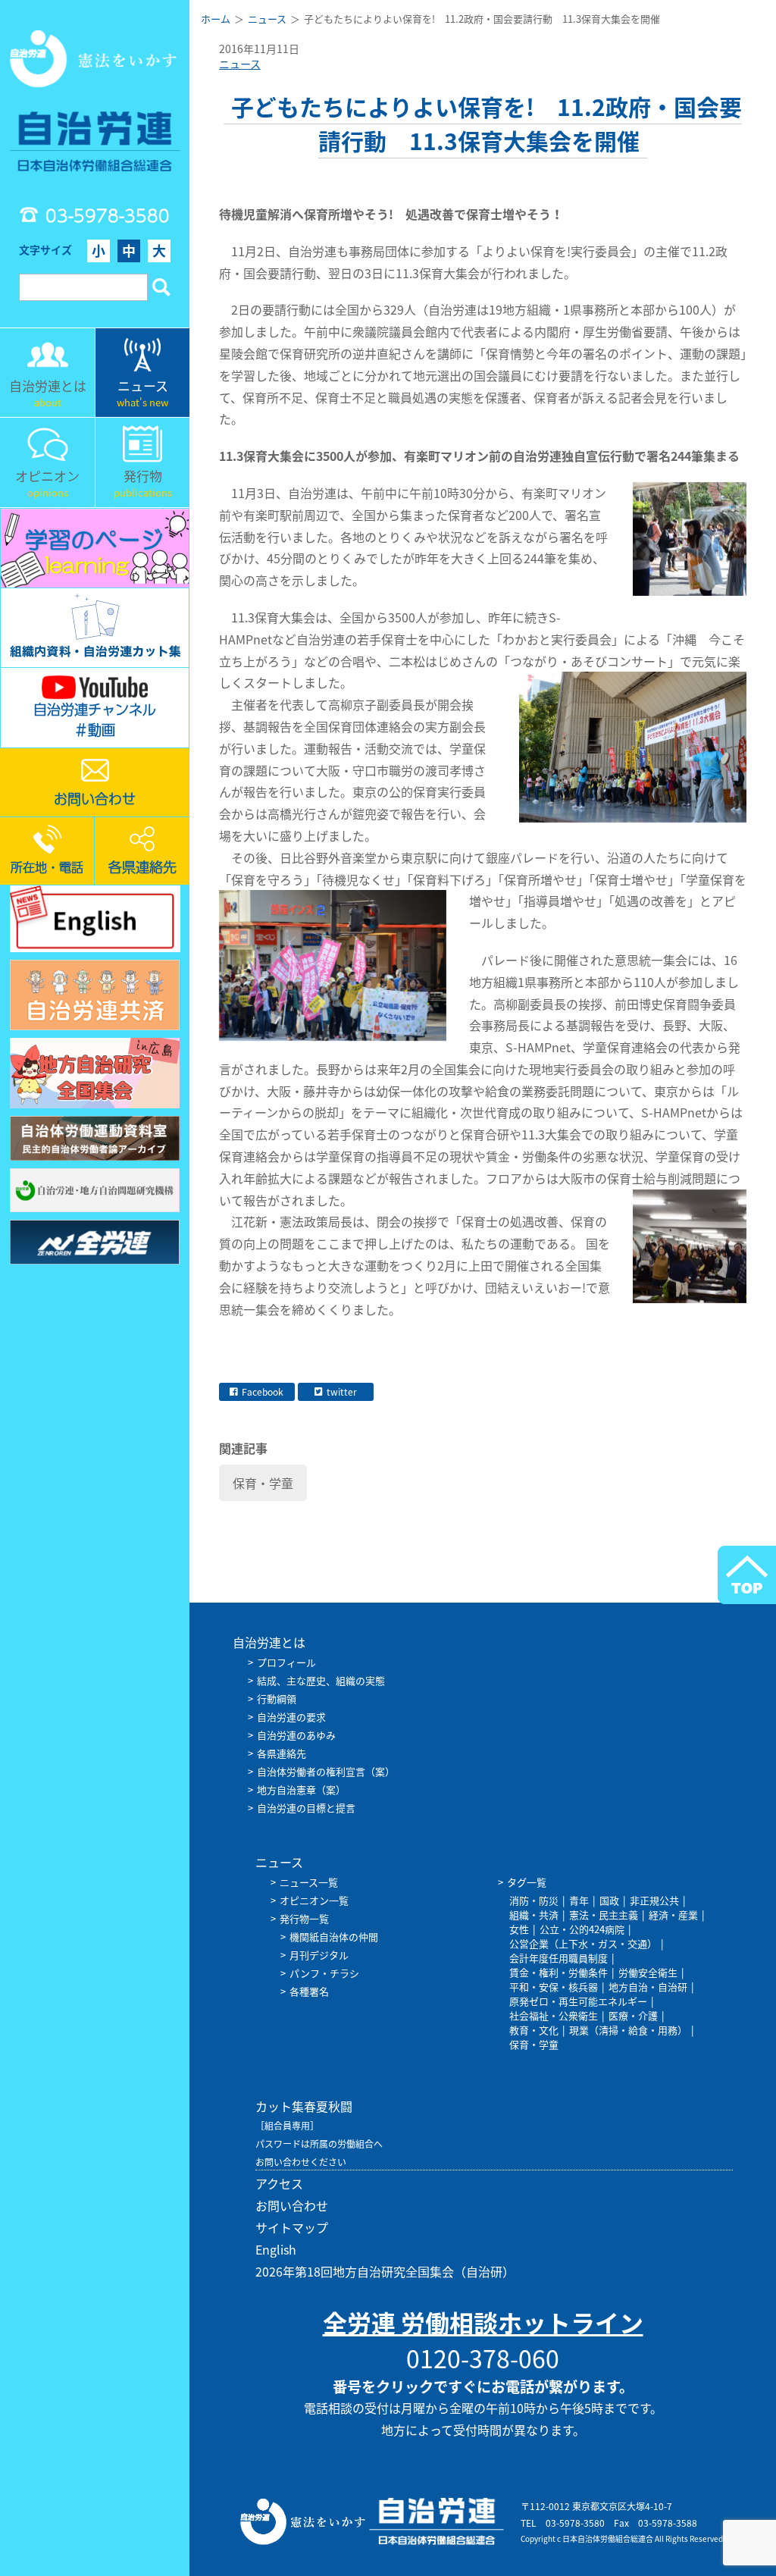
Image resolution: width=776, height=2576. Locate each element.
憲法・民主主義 (604, 1915)
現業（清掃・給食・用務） (628, 2030)
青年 (579, 1900)
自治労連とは (269, 1642)
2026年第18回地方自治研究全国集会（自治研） (385, 2271)
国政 (609, 1900)
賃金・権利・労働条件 (559, 1972)
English (276, 2249)
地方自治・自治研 (648, 1987)
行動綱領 (277, 1699)
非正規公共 (654, 1900)
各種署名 (309, 1991)
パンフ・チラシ (324, 1973)
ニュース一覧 (309, 1882)
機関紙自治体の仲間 (334, 1937)
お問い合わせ (292, 2205)
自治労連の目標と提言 (306, 1808)
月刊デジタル (319, 1955)
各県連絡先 (282, 1753)
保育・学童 (263, 1483)
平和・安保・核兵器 (554, 1987)
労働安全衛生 (648, 1972)
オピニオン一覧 (314, 1900)
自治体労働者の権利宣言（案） (326, 1771)
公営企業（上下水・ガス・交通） (583, 1943)
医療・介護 (633, 2015)
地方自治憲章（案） (301, 1789)
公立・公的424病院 (582, 1929)
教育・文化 (534, 2030)
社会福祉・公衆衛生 (554, 2015)
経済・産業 (673, 1915)
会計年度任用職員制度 (559, 1958)
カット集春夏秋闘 (304, 2106)
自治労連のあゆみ (296, 1735)
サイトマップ (292, 2227)
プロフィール (286, 1662)
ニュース (240, 64)
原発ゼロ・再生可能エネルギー (578, 2001)
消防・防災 (534, 1900)
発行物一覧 (304, 1918)
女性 (519, 1929)
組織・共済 (534, 1915)
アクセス (279, 2183)
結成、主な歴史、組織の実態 (321, 1680)
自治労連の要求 (291, 1717)
